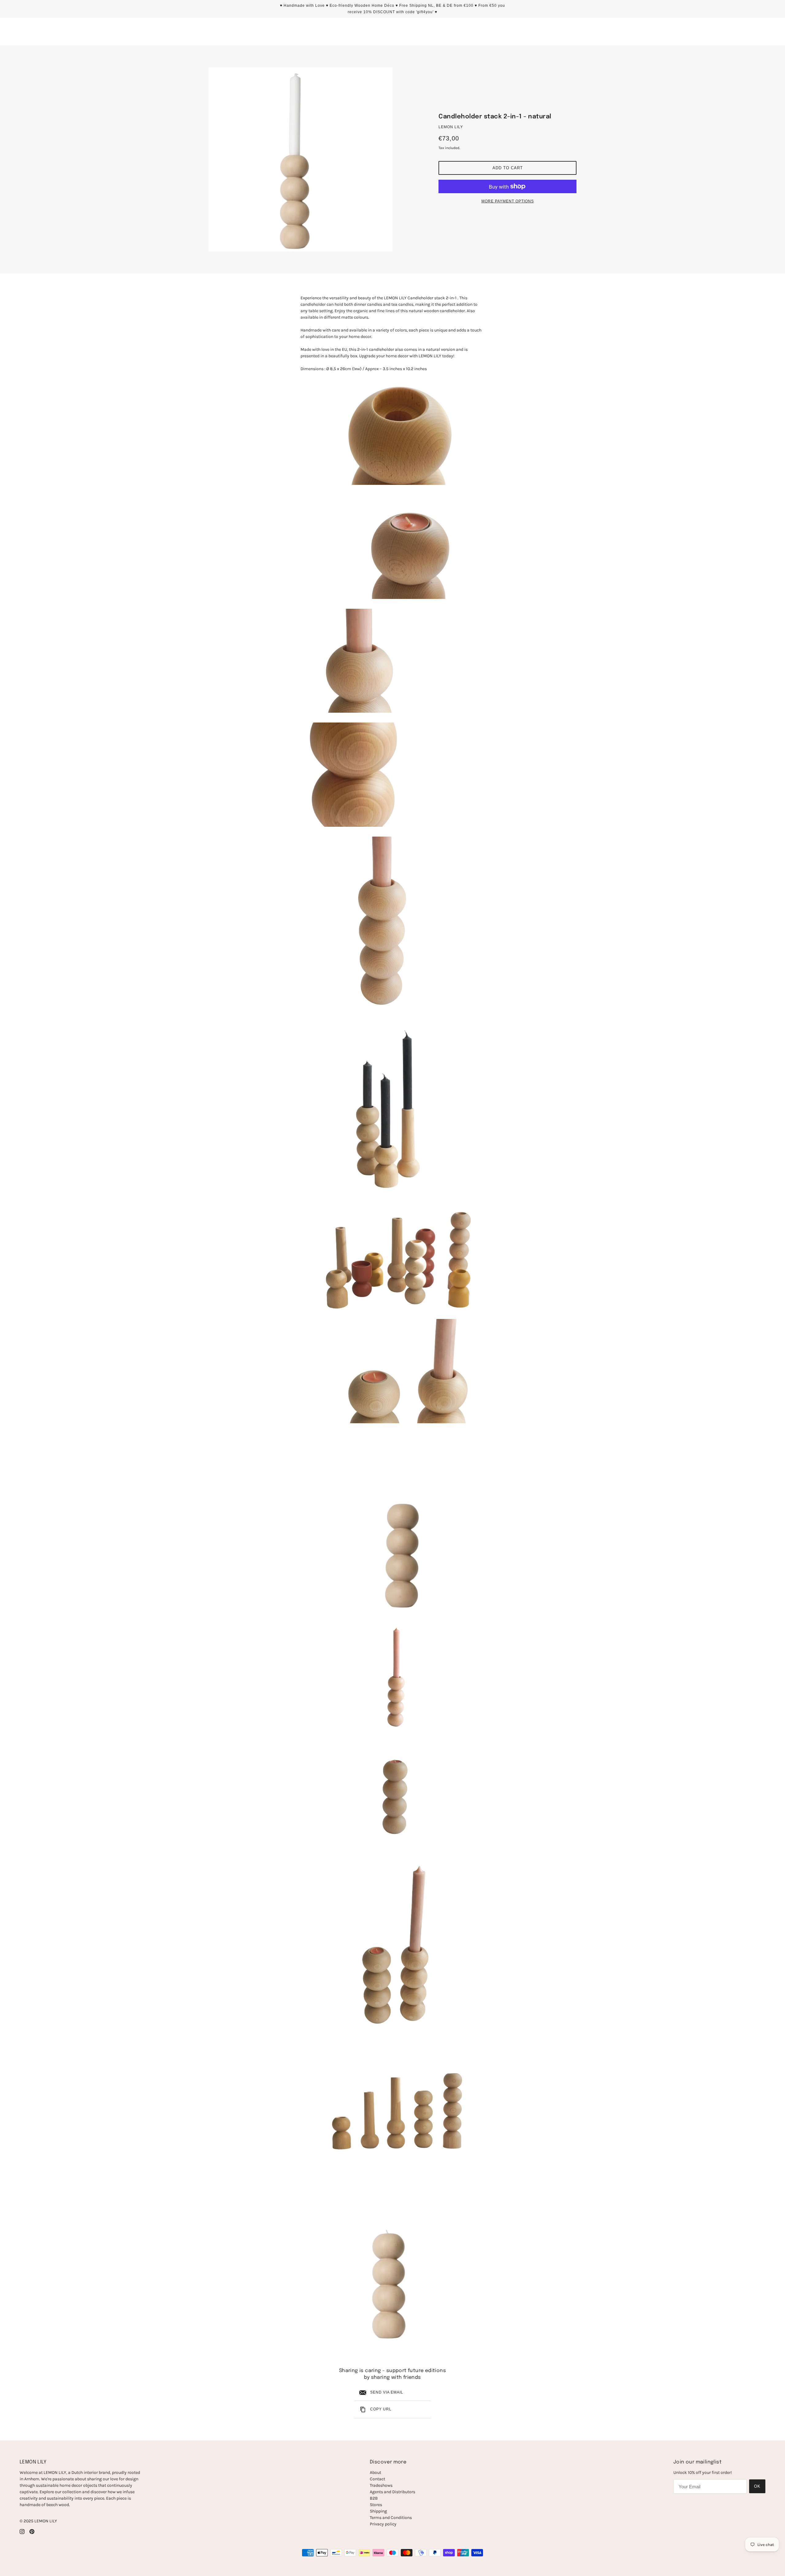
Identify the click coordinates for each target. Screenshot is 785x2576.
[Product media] (392, 433)
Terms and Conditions (391, 2518)
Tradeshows (381, 2485)
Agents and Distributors (392, 2492)
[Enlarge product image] (301, 159)
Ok (757, 2486)
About (375, 2472)
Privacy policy (383, 2524)
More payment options (508, 201)
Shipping (378, 2511)
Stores (376, 2505)
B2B (374, 2498)
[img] (22, 2531)
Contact (377, 2479)
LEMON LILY (451, 127)
